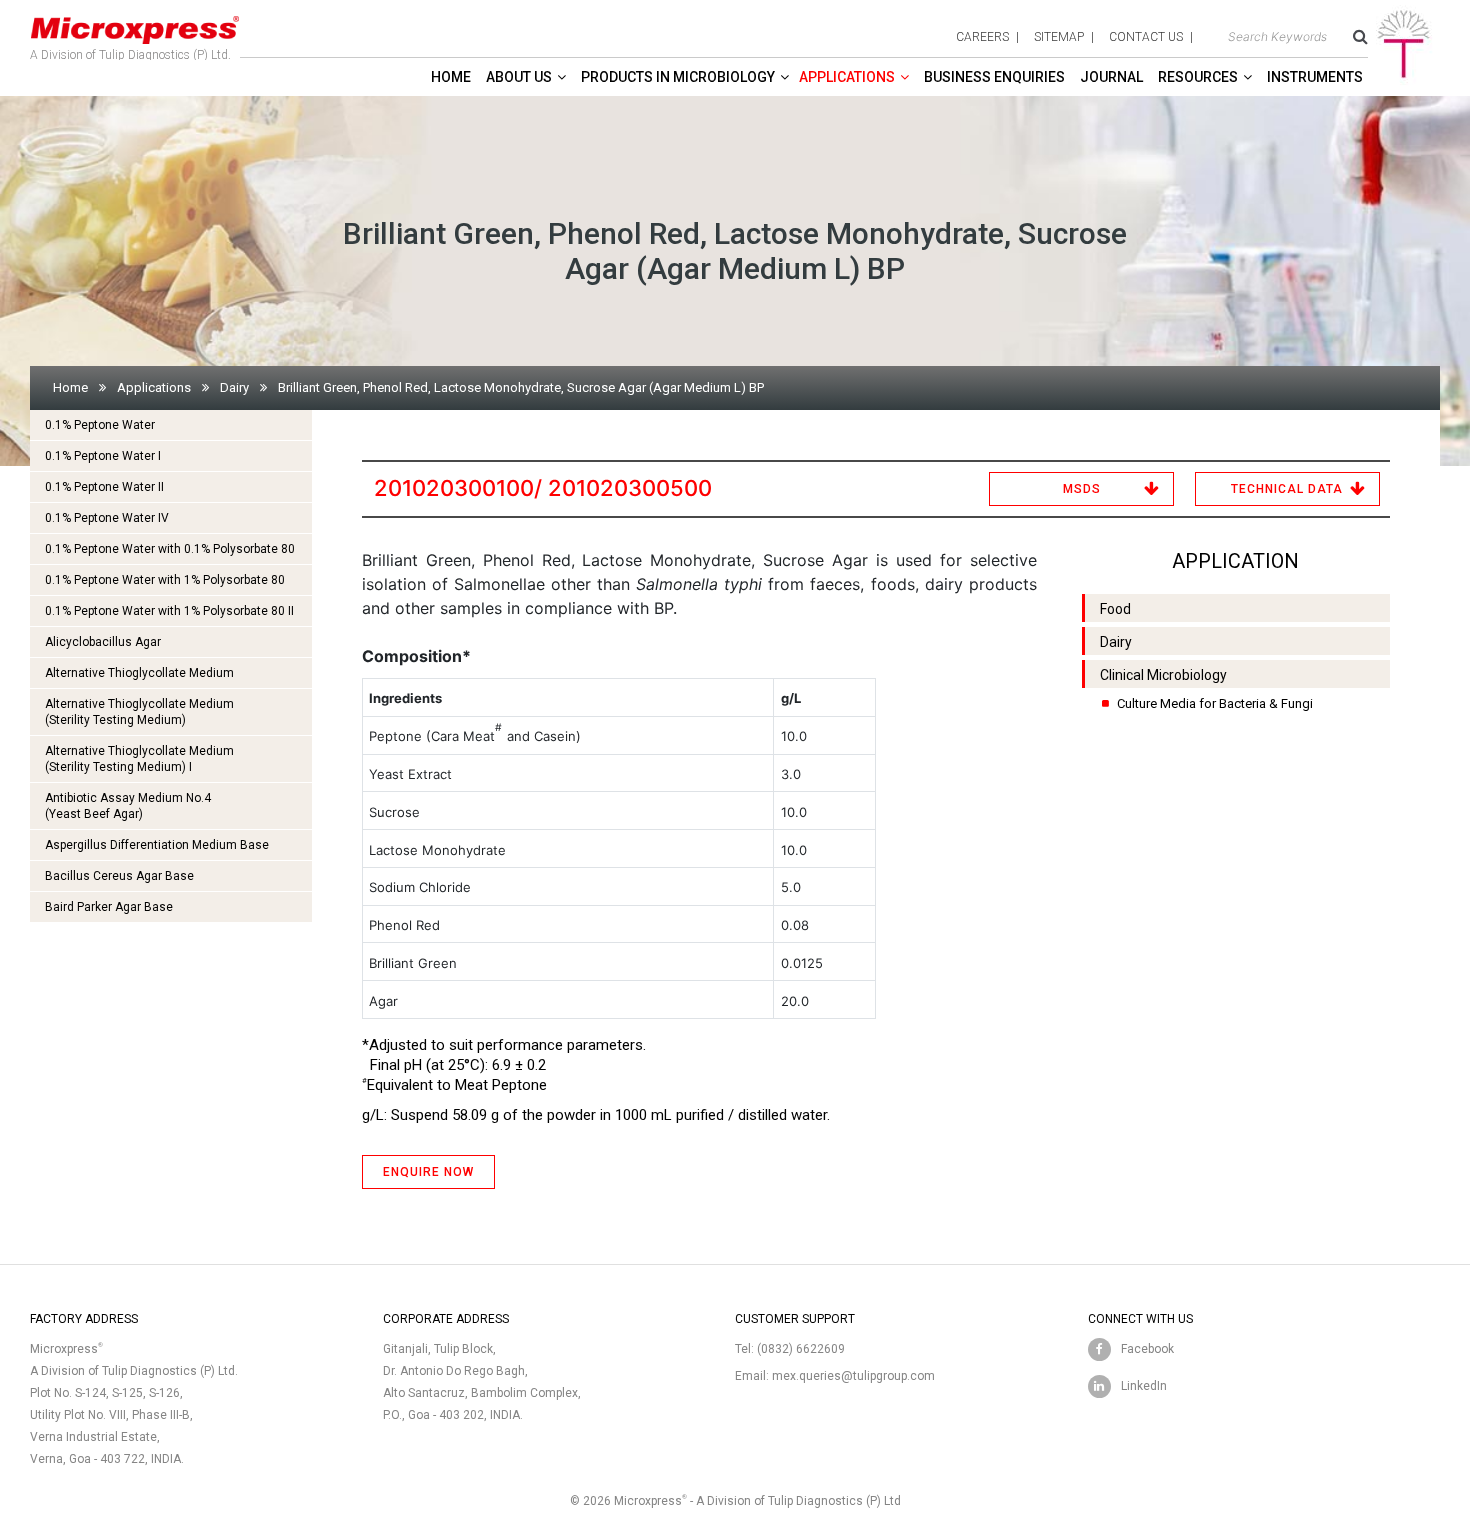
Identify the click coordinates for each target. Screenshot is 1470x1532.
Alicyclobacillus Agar (103, 642)
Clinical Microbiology (1163, 675)
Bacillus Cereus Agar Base (119, 876)
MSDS (1082, 489)
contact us (1146, 37)
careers (982, 37)
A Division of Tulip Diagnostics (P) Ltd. (130, 55)
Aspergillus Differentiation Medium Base (157, 845)
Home (451, 77)
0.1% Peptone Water (100, 425)
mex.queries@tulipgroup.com (853, 1376)
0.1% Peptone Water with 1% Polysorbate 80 (165, 580)
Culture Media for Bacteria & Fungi (1215, 703)
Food (1115, 609)
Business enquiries (994, 77)
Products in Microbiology (678, 77)
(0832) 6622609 (801, 1349)
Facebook (1147, 1349)
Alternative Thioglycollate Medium (139, 673)
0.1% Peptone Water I (103, 456)
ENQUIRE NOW (428, 1172)
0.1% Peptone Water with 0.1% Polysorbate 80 (170, 549)
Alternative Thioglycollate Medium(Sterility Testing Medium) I (139, 759)
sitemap (1059, 37)
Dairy (234, 387)
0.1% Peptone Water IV (107, 518)
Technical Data (1287, 489)
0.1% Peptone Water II (104, 487)
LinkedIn (1144, 1386)
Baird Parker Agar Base (109, 907)
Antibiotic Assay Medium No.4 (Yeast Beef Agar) (128, 806)
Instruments (1315, 77)
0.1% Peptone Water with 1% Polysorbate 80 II (169, 611)
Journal (1111, 77)
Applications (847, 77)
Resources (1198, 77)
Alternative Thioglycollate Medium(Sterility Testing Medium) (139, 712)
